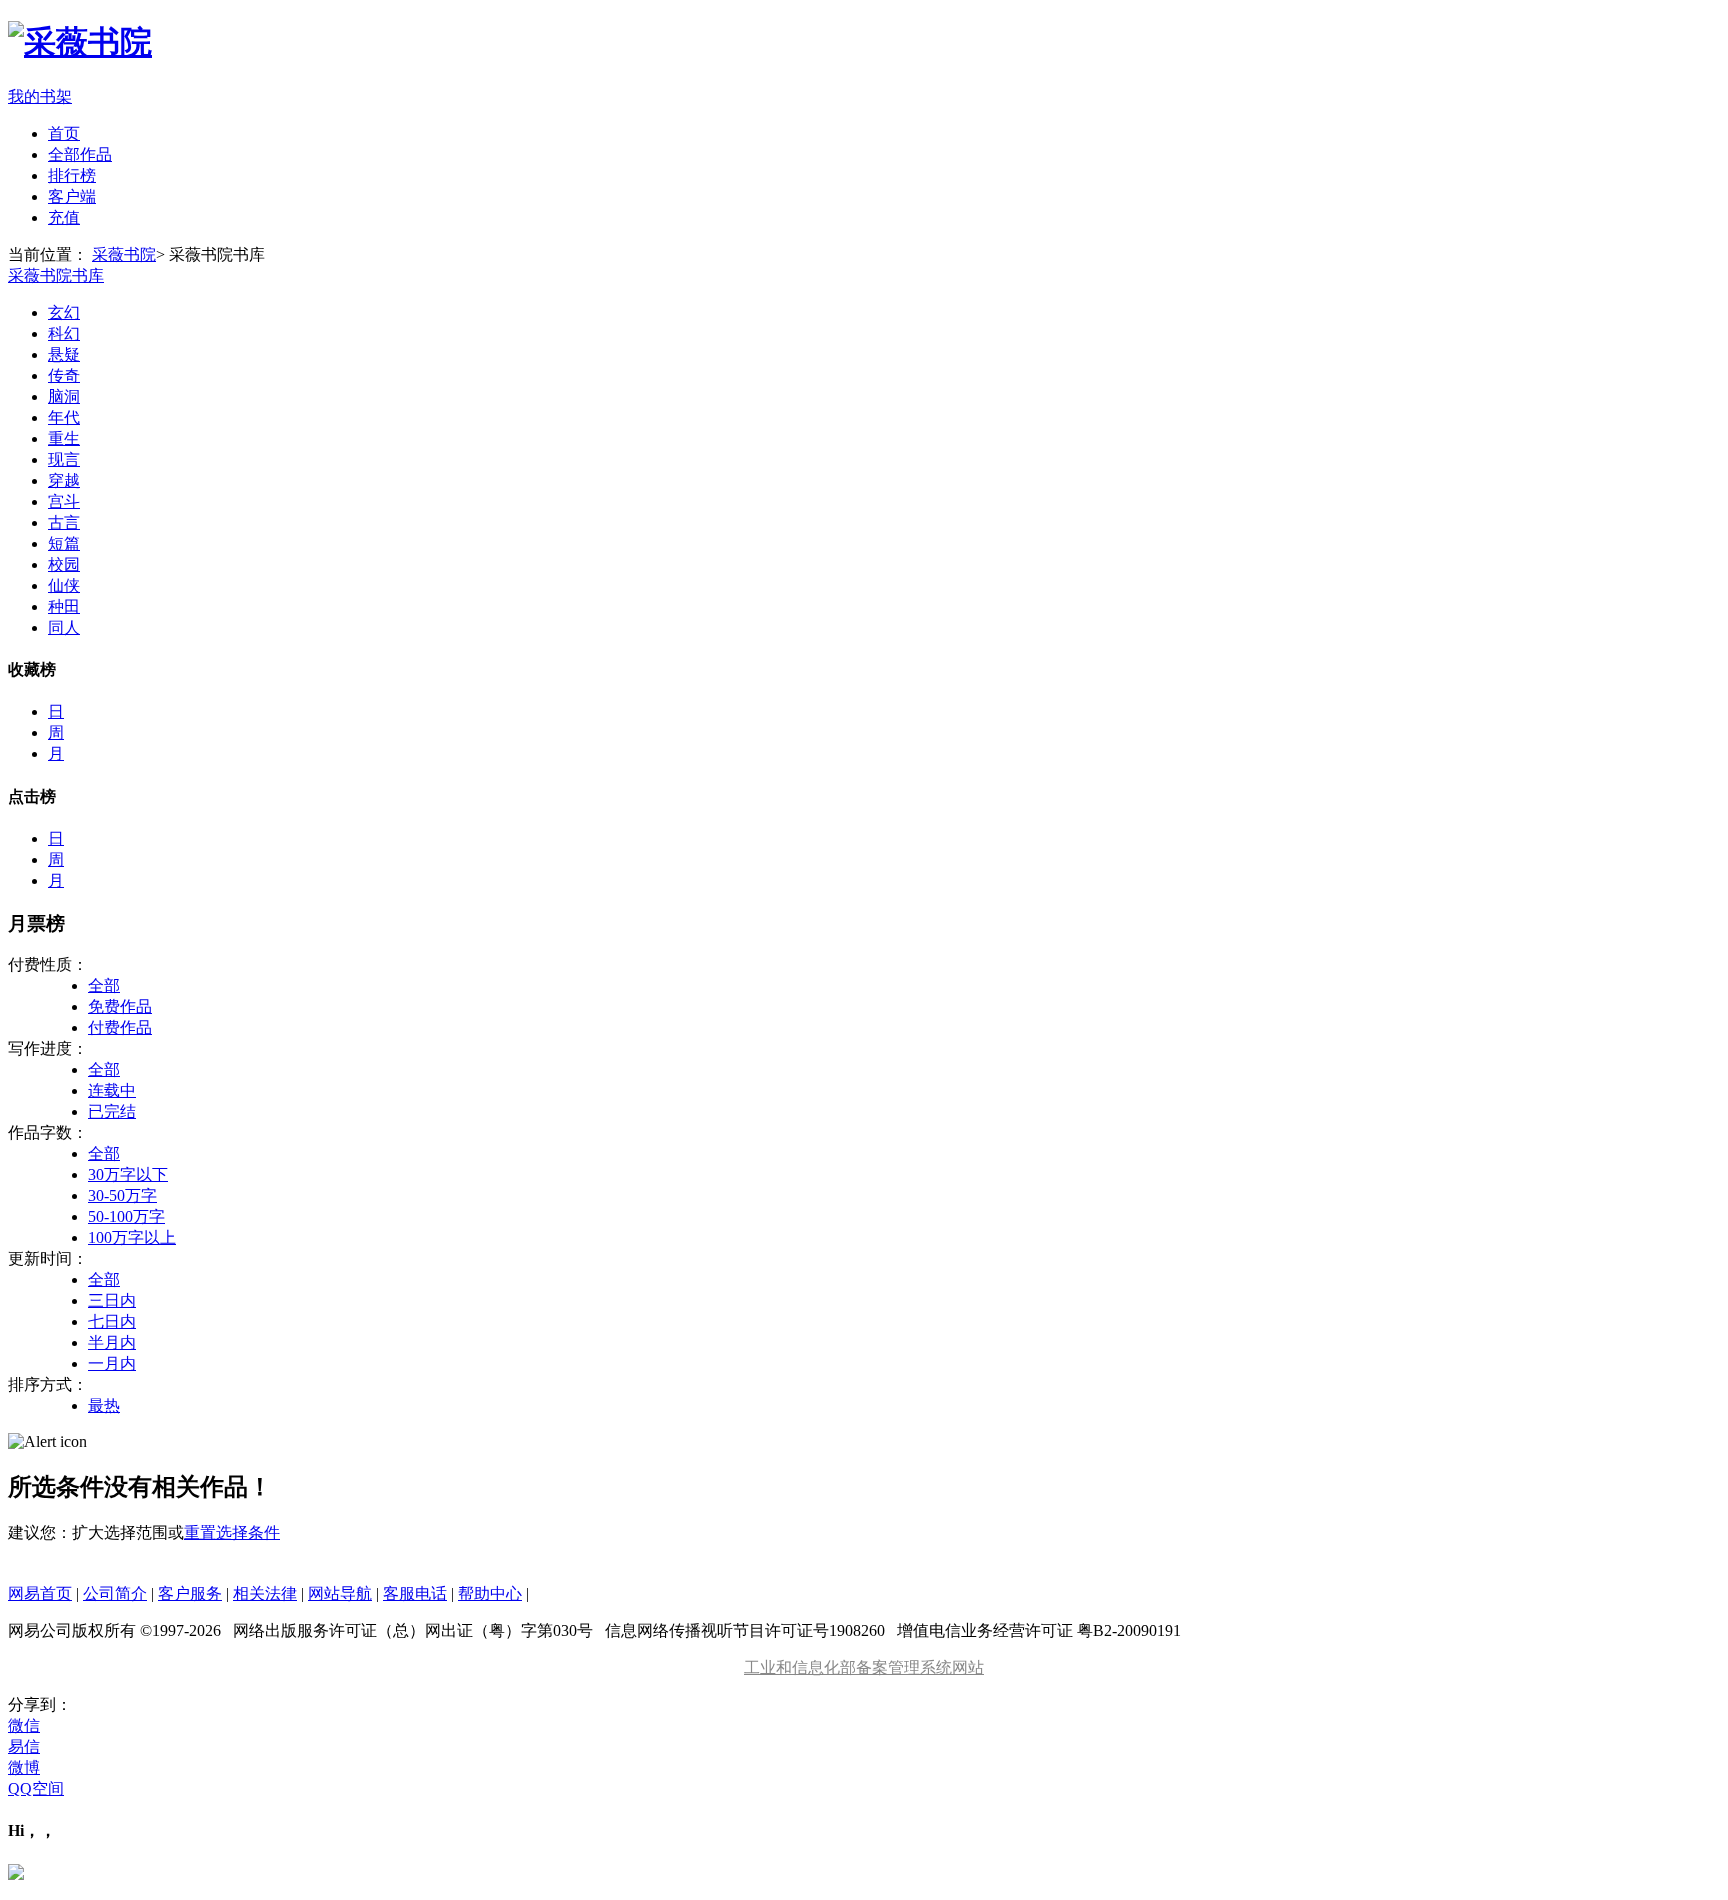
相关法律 (265, 1593)
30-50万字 (122, 1195)
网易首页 (40, 1593)
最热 (104, 1405)
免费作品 (120, 1006)
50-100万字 (126, 1216)
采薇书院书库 (56, 275)
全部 (104, 985)
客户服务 (190, 1593)
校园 (64, 564)
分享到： (40, 1704)
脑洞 (64, 396)
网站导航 (340, 1593)
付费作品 (120, 1027)
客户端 (72, 196)
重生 (64, 438)
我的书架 (40, 96)
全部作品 (80, 154)
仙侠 (64, 585)
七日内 (112, 1321)
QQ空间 (36, 1788)
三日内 (112, 1300)
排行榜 (72, 175)
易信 (24, 1746)
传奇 (64, 375)
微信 (24, 1725)
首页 (64, 133)
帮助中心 (490, 1593)
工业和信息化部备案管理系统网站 (864, 1667)
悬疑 (64, 354)
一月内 (112, 1363)
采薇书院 (124, 254)
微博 (24, 1767)
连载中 (112, 1090)
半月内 (112, 1342)
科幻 (64, 333)
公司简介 (115, 1593)
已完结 (112, 1111)
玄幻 (64, 312)
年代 (64, 417)
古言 (64, 522)
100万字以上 (132, 1237)
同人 (64, 627)
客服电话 (415, 1593)
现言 (64, 459)
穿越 (64, 480)
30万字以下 (128, 1174)
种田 (64, 606)
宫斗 (64, 501)
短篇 (64, 543)
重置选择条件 (232, 1532)
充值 (64, 217)
